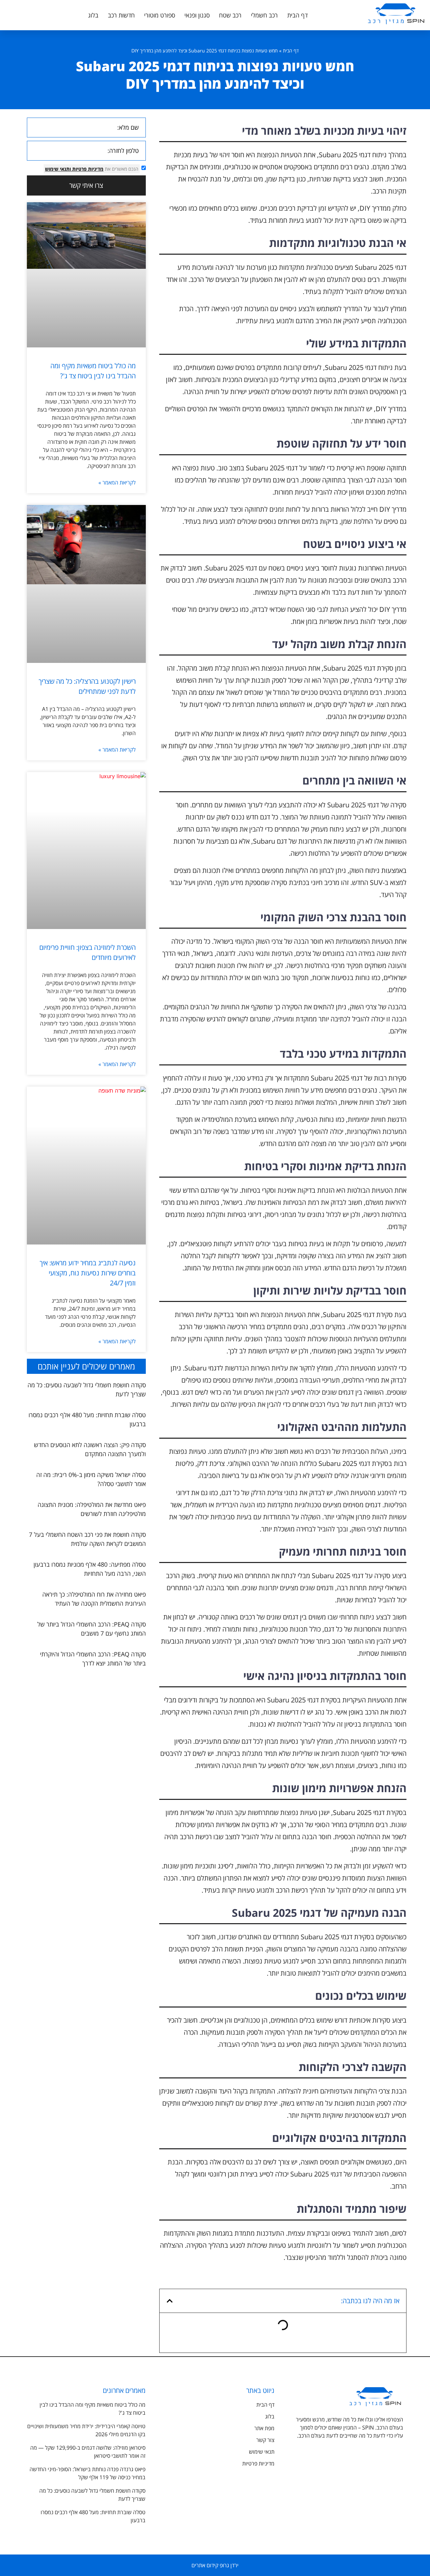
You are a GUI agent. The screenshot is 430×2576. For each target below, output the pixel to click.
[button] (170, 2301)
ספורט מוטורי (160, 15)
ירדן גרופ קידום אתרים (215, 2565)
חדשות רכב (121, 15)
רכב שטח (230, 15)
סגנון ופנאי (197, 15)
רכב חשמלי (264, 15)
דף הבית (297, 15)
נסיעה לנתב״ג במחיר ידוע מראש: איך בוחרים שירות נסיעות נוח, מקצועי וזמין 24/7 (88, 1273)
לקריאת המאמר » (117, 482)
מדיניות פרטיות (87, 169)
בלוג (93, 15)
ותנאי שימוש (58, 169)
